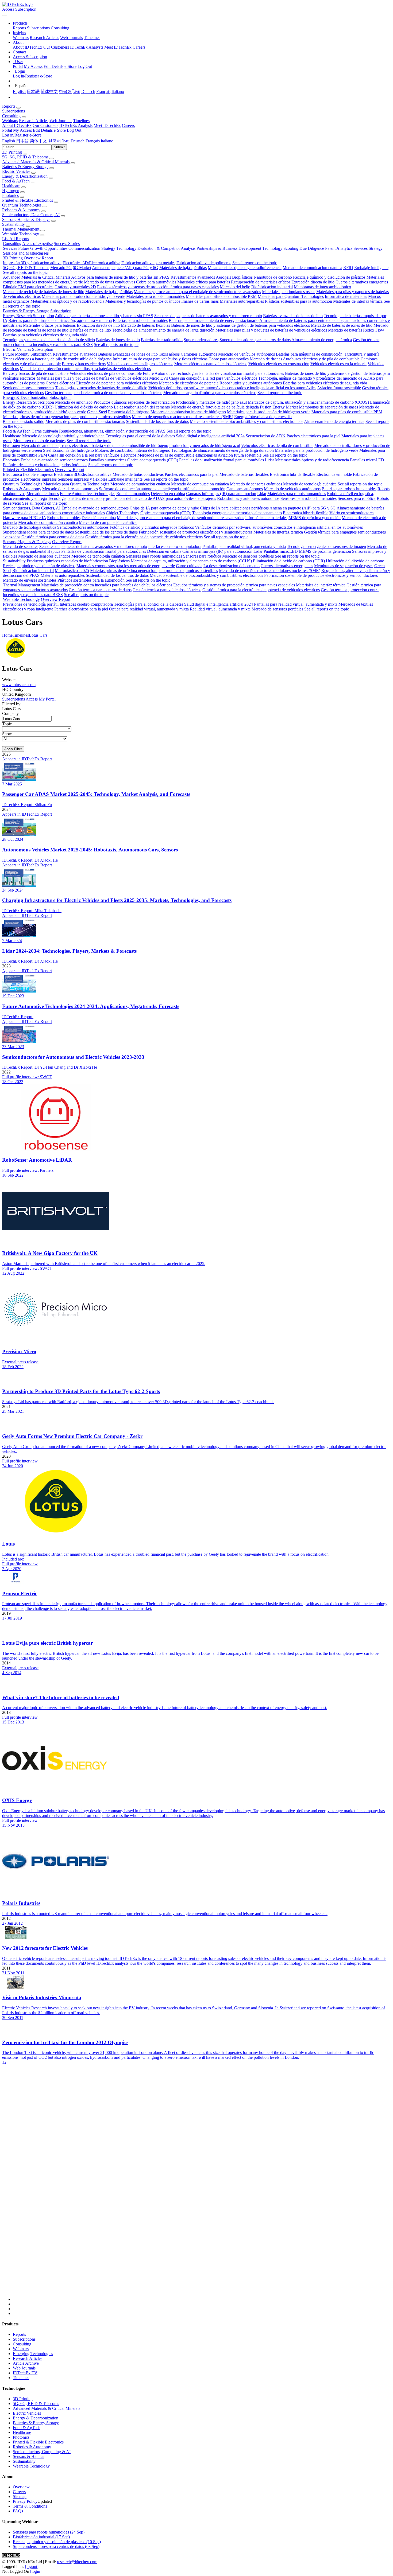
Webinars (21, 38)
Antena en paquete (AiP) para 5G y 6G (125, 268)
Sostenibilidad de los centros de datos (157, 421)
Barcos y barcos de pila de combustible (36, 373)
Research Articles (44, 38)
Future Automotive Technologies (170, 373)
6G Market (82, 268)
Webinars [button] (10, 121)
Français (103, 92)
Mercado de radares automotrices (70, 489)
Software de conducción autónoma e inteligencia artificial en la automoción (162, 489)
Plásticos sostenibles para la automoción (298, 301)
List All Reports (16, 239)
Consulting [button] (11, 116)
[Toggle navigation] (4, 15)
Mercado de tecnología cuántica (310, 484)
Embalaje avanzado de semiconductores (54, 460)
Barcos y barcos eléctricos (84, 364)
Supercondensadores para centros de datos (255, 340)
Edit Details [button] (43, 130)
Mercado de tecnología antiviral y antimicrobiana (63, 436)
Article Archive (26, 2363)
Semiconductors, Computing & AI (42, 2452)
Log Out (85, 66)
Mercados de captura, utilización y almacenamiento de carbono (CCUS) (308, 402)
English (19, 92)
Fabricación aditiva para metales (148, 263)
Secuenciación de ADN (266, 436)
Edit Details (53, 66)
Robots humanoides (133, 494)
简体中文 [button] (38, 141)
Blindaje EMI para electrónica (28, 287)
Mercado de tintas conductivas (109, 282)
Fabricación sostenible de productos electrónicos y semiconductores (196, 532)
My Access (33, 66)
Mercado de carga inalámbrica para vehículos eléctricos (210, 393)
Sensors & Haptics (28, 2456)
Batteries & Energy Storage (25, 167)
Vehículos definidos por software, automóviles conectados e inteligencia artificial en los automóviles (232, 388)
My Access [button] (22, 130)
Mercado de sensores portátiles (248, 556)
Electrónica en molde (334, 474)
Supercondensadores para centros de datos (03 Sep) (56, 2546)
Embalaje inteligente (371, 268)
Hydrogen (11, 191)
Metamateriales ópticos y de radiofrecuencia (245, 268)
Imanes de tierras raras (200, 301)
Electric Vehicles (16, 171)
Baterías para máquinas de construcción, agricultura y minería (60, 320)
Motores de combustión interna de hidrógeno (188, 412)
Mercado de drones (266, 359)
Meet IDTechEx (118, 47)
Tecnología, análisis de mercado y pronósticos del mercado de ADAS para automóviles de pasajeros (132, 498)
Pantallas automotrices (107, 460)
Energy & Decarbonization (25, 176)
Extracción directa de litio (313, 282)
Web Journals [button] (61, 121)
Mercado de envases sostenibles (30, 580)
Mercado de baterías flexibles (145, 325)
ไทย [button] (66, 141)
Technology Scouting (280, 248)
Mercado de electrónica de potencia (189, 383)
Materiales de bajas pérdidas (183, 268)
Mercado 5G (61, 268)
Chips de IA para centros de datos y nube (164, 508)
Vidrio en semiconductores (352, 513)
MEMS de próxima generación (315, 518)
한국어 (65, 92)
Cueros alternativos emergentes (362, 282)
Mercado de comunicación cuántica (312, 268)
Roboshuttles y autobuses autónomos (251, 383)
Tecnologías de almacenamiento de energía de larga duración (163, 330)
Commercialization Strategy (92, 248)
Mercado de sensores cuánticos (256, 484)
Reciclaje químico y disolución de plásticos (329, 277)
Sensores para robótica (357, 498)
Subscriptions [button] (14, 111)
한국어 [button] (55, 141)
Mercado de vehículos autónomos (246, 354)
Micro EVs (159, 378)
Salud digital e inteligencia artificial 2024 (210, 436)
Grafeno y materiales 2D (75, 287)
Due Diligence (312, 248)
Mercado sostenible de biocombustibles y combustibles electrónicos (246, 421)
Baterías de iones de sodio (118, 340)
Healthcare (11, 186)
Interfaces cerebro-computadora (175, 546)
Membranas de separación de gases (328, 407)
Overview (21, 2487)
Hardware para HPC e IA (24, 518)
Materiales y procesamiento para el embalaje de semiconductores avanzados (197, 292)
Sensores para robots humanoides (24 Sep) (49, 2532)
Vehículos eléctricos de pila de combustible (106, 373)
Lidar (269, 460)
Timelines (92, 38)
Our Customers (56, 47)
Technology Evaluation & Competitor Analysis (156, 248)
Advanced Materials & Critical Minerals (36, 162)
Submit (59, 147)
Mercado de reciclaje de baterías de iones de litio (43, 292)
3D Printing (12, 152)
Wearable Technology (21, 234)
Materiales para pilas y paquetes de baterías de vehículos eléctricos (271, 330)
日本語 (33, 92)
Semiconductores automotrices (28, 388)
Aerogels (223, 277)
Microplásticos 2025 (72, 571)
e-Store (70, 66)
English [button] (9, 141)
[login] (36, 2571)
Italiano (118, 92)
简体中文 (49, 92)
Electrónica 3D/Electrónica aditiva (91, 263)
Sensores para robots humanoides (309, 498)
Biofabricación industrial (272, 287)
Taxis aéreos (169, 354)
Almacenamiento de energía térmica (322, 340)
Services (10, 248)
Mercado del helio (235, 287)
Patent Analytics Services (346, 248)
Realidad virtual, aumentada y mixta (220, 609)
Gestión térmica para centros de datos (53, 537)
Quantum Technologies (22, 205)
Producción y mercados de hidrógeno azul (211, 402)
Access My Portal (41, 699)
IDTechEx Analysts (87, 47)
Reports (19, 28)
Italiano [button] (107, 141)
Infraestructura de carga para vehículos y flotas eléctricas (160, 359)
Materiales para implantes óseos (289, 292)
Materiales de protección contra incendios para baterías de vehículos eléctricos (85, 369)
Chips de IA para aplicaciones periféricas (234, 508)
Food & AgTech (16, 181)
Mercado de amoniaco (74, 402)
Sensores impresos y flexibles (82, 479)
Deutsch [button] (78, 141)
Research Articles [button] (34, 121)
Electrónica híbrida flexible (292, 474)
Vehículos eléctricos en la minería (338, 364)
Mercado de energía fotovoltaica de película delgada (215, 407)
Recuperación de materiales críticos (261, 282)
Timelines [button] (81, 121)
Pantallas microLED (367, 460)
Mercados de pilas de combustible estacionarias (85, 421)
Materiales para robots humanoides (155, 296)
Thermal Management (21, 229)
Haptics (54, 551)
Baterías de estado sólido (162, 340)
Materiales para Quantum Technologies (291, 296)
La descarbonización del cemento (142, 407)
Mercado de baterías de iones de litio (342, 325)
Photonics (10, 195)
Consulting (60, 28)
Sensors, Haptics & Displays (26, 219)
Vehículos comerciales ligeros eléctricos (140, 364)
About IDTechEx (28, 47)
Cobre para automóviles (156, 282)
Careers (139, 47)
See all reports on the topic (255, 263)
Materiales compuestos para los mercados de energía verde (126, 566)
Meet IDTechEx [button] (107, 125)
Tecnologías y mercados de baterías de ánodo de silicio (49, 340)
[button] (20, 23)
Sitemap (20, 2497)
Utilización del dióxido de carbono (84, 407)
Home (7, 635)
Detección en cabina (168, 494)
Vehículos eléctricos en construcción (279, 364)
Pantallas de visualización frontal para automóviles (242, 373)
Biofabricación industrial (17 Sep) (41, 2537)
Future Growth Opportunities (43, 248)
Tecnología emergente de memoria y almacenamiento (237, 513)
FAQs (18, 2511)
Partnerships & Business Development (229, 248)
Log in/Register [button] (15, 135)
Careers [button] (128, 125)
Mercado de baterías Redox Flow (356, 330)
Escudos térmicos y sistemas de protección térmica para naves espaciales (158, 287)
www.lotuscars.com (19, 685)
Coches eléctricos (60, 383)
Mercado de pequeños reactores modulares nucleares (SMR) (182, 417)
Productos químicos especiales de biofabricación (134, 402)
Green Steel (97, 412)
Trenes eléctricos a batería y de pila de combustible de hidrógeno (57, 359)
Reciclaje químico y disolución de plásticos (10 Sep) (57, 2542)
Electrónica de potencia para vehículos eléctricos (117, 383)
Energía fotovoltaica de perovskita (263, 417)
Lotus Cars (38, 635)
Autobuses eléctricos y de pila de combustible (321, 359)
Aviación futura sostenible (339, 388)
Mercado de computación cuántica (200, 484)
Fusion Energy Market (279, 407)
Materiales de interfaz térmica (358, 301)
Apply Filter (13, 749)
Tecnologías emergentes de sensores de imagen (326, 546)
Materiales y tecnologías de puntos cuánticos (143, 301)
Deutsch (88, 92)
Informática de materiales (346, 296)
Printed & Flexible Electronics (28, 200)
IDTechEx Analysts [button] (76, 125)
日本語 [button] (22, 141)
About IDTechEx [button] (17, 125)
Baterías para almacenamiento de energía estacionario (214, 320)
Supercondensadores (201, 340)
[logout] (32, 2567)
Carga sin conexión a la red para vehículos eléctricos (213, 378)
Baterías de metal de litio (90, 330)
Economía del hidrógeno (129, 412)
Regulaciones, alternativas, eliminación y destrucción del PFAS (112, 431)
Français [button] (93, 141)
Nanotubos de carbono (273, 277)
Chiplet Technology (123, 513)
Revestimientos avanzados (193, 277)
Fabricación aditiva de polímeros (204, 263)
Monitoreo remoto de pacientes (39, 441)
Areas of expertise (37, 244)
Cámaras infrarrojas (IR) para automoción (221, 494)
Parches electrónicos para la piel (313, 436)
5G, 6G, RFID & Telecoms (25, 157)
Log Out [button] (74, 130)
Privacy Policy (25, 2501)
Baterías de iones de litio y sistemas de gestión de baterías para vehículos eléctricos (240, 325)
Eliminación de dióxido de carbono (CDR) (289, 561)
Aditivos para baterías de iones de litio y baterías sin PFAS (120, 277)
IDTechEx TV (25, 2373)
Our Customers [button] (45, 125)
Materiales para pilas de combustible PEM (221, 296)
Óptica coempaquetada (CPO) (153, 460)
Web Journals (72, 38)
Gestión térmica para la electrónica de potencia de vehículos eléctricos (104, 393)
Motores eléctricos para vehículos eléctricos (211, 364)
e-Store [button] (60, 130)
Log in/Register (26, 76)
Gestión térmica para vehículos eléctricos (167, 590)
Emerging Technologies (33, 2354)
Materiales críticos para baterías (204, 282)
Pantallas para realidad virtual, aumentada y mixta (244, 546)
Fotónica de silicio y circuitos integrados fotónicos (45, 465)
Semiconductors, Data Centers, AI (31, 215)
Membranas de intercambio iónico (322, 287)
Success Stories (67, 244)
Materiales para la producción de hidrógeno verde (83, 296)
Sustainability (14, 224)
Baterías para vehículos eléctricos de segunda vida (45, 335)
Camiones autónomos (199, 354)
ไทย (76, 92)
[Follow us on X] (202, 2188)
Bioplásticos (242, 277)
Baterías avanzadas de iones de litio (293, 316)
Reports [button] (9, 106)
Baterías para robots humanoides (140, 320)
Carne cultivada (45, 431)
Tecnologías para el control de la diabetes (140, 436)
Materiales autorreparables (242, 301)
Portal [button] (7, 130)
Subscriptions (38, 28)
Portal (18, 66)
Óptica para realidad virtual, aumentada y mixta (149, 609)
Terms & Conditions (30, 2506)
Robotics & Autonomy (21, 210)
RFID (348, 268)
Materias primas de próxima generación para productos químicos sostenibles (67, 417)
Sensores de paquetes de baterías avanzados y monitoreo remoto (208, 316)
